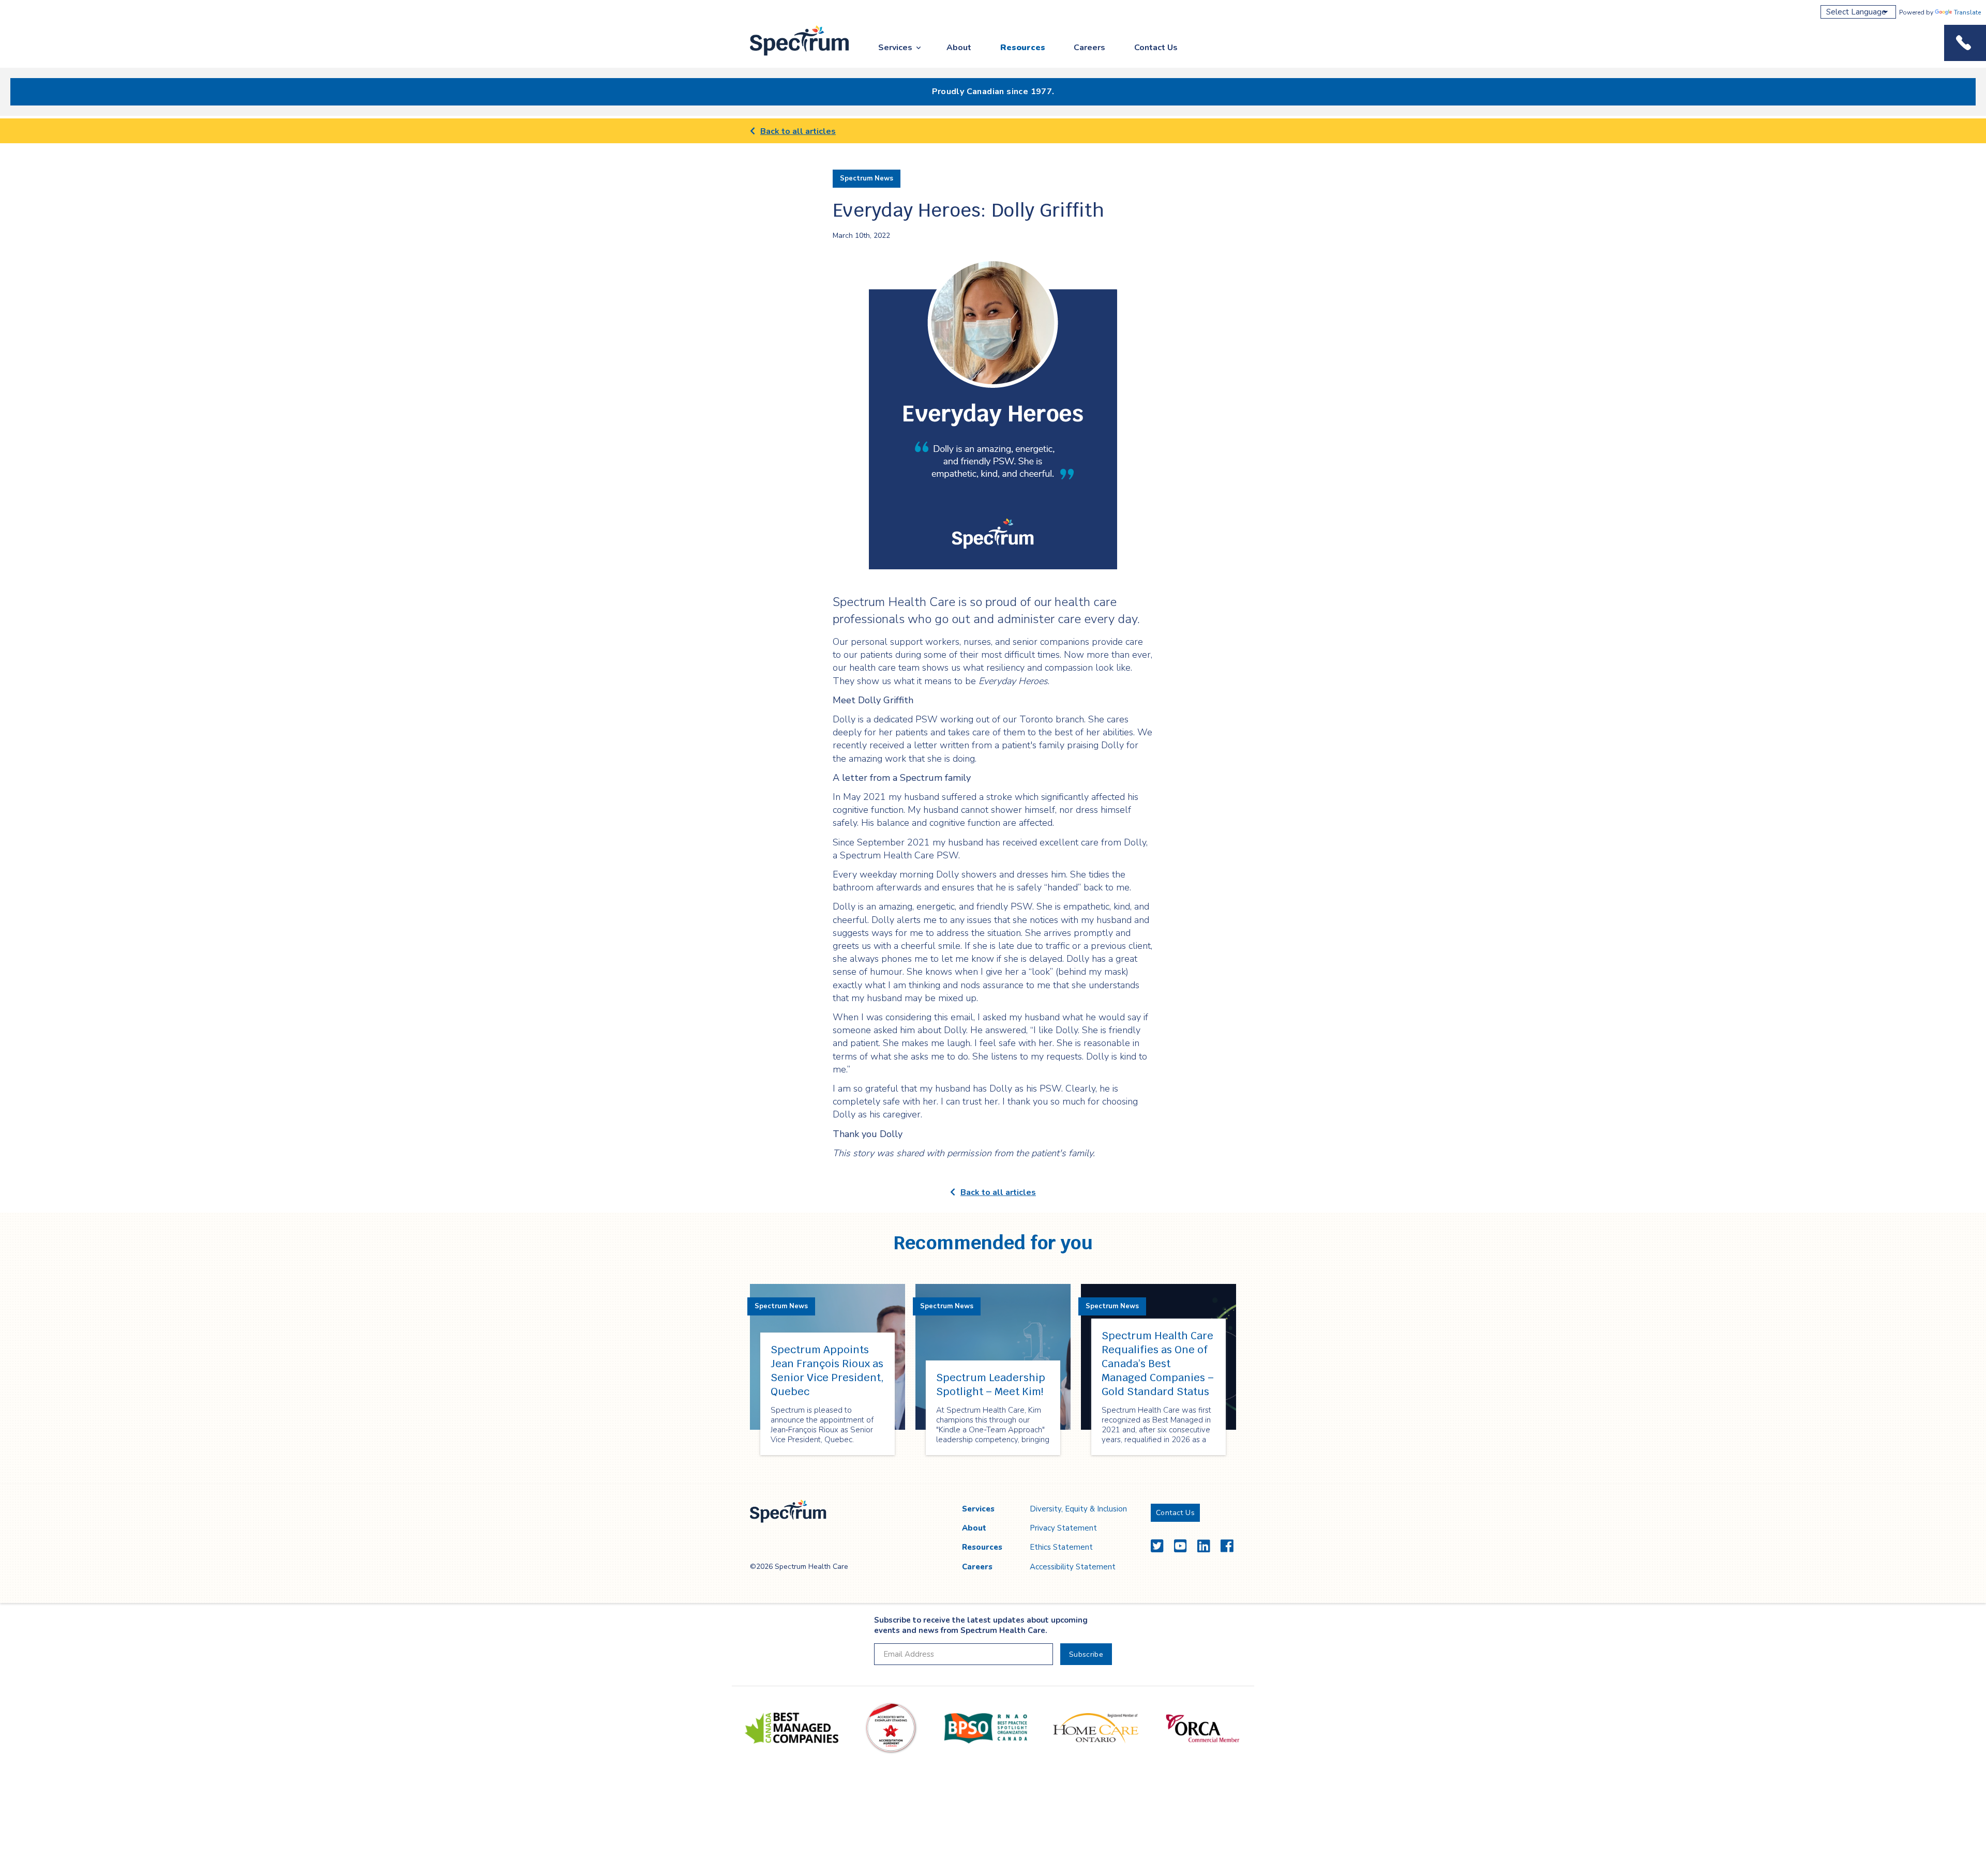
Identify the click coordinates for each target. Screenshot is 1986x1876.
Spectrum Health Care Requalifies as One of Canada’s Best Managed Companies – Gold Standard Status (1158, 1364)
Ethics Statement (1061, 1547)
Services (895, 48)
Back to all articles (798, 131)
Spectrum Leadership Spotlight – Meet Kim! (991, 1385)
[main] (993, 801)
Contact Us (1156, 48)
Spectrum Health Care (790, 56)
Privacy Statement (1063, 1528)
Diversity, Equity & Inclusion (1078, 1509)
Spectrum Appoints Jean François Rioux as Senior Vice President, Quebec (827, 1371)
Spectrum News (867, 178)
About (959, 48)
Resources (1023, 48)
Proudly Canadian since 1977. (993, 92)
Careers (1089, 48)
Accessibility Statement (1073, 1567)
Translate (1967, 12)
